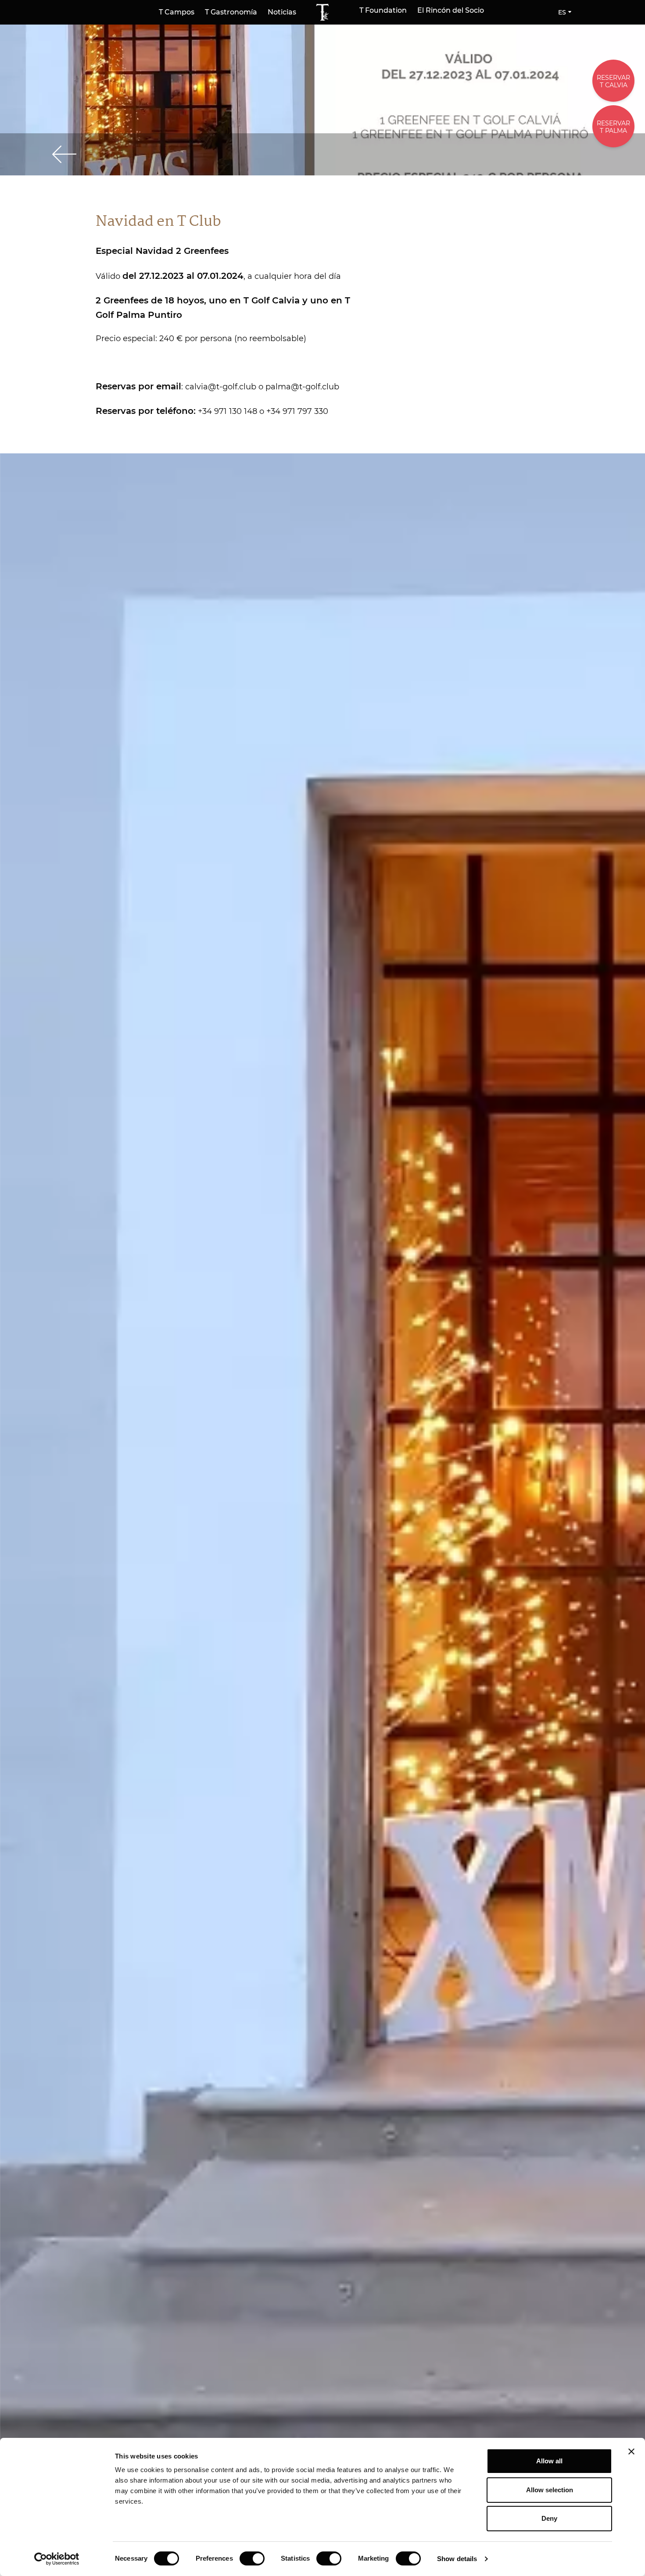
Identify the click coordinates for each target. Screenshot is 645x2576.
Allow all (549, 2461)
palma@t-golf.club (302, 387)
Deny (549, 2518)
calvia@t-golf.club (221, 387)
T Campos (177, 12)
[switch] (252, 2558)
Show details (457, 2559)
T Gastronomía (231, 12)
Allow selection (550, 2490)
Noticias (282, 12)
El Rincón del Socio (451, 11)
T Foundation (383, 11)
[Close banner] (631, 2451)
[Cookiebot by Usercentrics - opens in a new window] (57, 2559)
